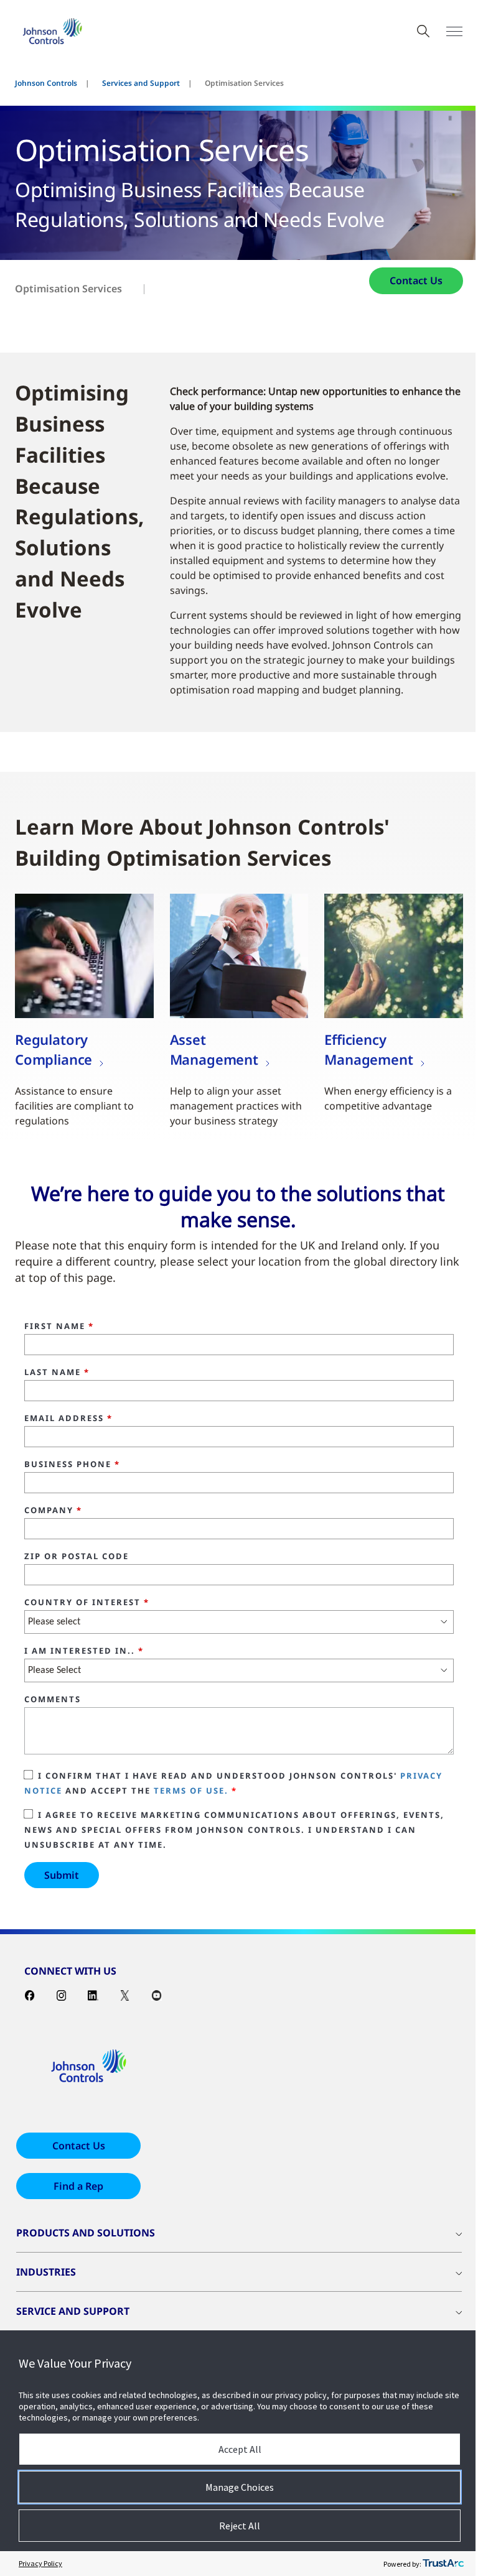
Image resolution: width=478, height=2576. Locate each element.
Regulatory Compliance (54, 1049)
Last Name (57, 1373)
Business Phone (72, 1465)
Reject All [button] (240, 2526)
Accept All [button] (240, 2449)
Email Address (68, 1419)
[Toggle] (454, 31)
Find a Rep (78, 2186)
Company (53, 1511)
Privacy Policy (40, 2563)
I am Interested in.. (84, 1651)
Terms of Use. (191, 1791)
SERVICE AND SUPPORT (73, 2311)
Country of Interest (87, 1603)
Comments (53, 1700)
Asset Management (214, 1049)
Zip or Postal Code (77, 1557)
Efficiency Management (368, 1049)
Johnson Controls (46, 83)
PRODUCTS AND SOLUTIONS (86, 2233)
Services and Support (141, 83)
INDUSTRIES (46, 2272)
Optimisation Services (68, 289)
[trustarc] (443, 2564)
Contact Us (416, 280)
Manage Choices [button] (240, 2487)
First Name (59, 1327)
